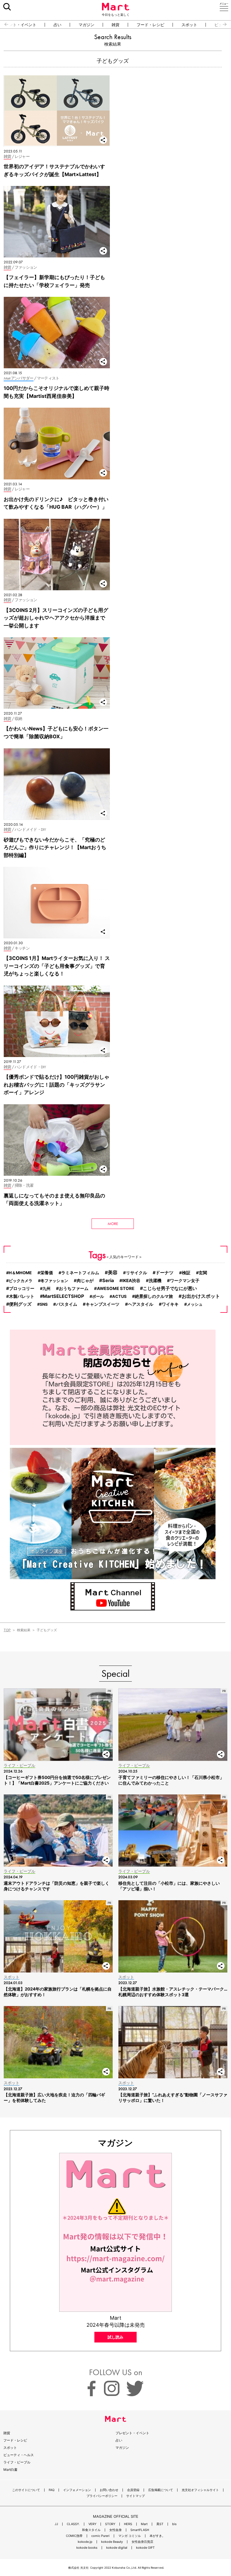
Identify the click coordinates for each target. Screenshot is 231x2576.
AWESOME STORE (116, 1289)
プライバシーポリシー (102, 2496)
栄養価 (47, 1273)
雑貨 (115, 25)
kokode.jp (85, 2542)
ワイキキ (170, 1304)
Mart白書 (10, 2470)
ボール (98, 1296)
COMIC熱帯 (74, 2536)
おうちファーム (74, 1288)
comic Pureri (100, 2536)
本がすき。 (157, 2536)
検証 (186, 1273)
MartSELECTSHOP (63, 1296)
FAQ (52, 2490)
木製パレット (22, 1296)
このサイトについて (26, 2490)
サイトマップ (136, 2496)
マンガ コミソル (130, 2536)
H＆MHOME (20, 1273)
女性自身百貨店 (142, 2542)
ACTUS (119, 1296)
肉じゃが (85, 1281)
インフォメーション (77, 2490)
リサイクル (136, 1273)
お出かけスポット (201, 1296)
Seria (108, 1280)
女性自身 (115, 2530)
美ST (160, 2524)
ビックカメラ (21, 1281)
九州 (46, 1288)
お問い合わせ (109, 2490)
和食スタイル (91, 2530)
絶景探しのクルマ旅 (154, 1296)
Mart (144, 2524)
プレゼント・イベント (132, 2433)
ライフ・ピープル (17, 2462)
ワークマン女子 (185, 1281)
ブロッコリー (22, 1288)
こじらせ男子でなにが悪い (170, 1288)
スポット (189, 25)
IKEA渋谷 (131, 1281)
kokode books (87, 2548)
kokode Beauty (112, 2542)
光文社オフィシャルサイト (200, 2490)
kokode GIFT (145, 2548)
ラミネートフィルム (80, 1273)
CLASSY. (73, 2524)
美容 (113, 1273)
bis (174, 2524)
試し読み (115, 2337)
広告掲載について (161, 2490)
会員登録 (133, 2490)
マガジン (86, 25)
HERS (128, 2524)
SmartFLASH (140, 2530)
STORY (110, 2524)
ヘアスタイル (141, 1304)
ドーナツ (165, 1273)
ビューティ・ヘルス (19, 2455)
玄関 (203, 1273)
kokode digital (117, 2548)
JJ (56, 2524)
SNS (44, 1304)
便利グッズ (20, 1304)
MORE (113, 1224)
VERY (92, 2524)
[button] (4, 24)
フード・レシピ (150, 25)
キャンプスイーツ (103, 1304)
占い (57, 25)
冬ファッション (54, 1281)
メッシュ (195, 1304)
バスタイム (67, 1304)
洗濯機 (155, 1281)
